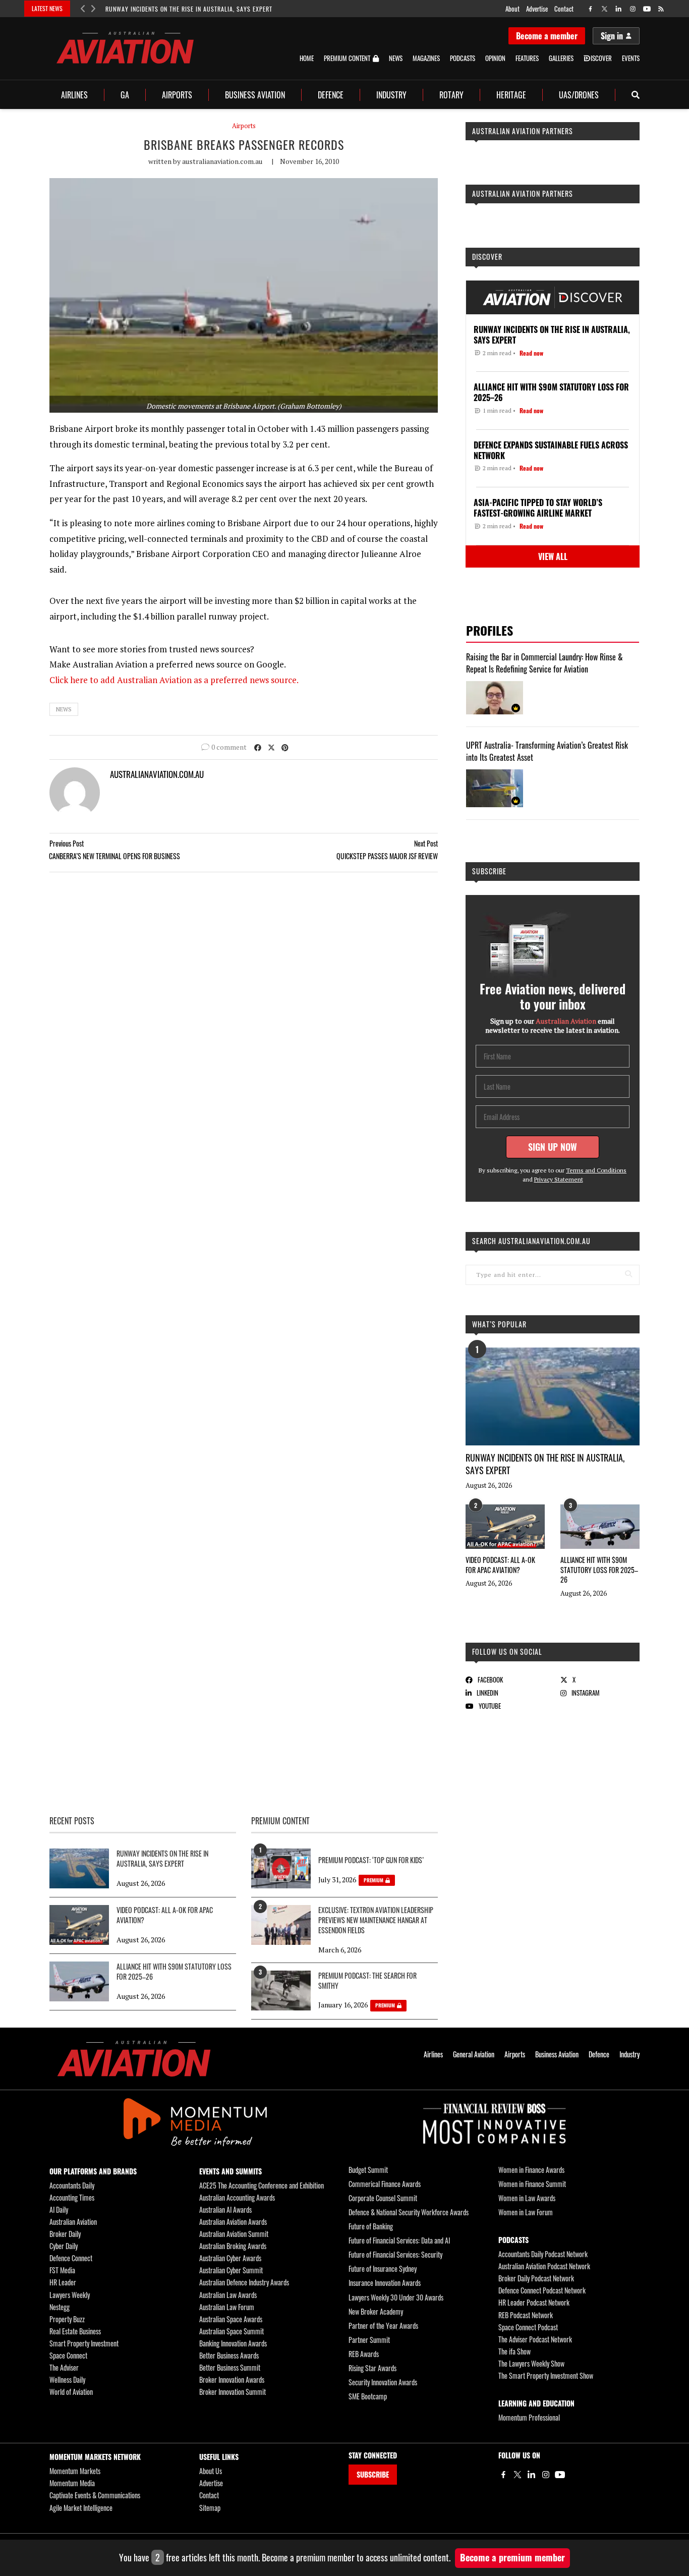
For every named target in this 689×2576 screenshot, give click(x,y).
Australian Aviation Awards (233, 2222)
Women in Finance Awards (531, 2170)
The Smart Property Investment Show (546, 2375)
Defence (331, 95)
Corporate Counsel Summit (383, 2198)
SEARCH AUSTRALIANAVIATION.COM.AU (531, 1241)
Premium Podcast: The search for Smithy (367, 1981)
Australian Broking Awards (233, 2246)
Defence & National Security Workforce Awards (409, 2212)
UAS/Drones (579, 95)
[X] (518, 2475)
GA (125, 95)
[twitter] (605, 9)
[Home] (134, 2059)
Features (527, 58)
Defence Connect (71, 2258)
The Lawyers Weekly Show (531, 2363)
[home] (125, 48)
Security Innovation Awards (383, 2382)
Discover (487, 257)
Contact (564, 9)
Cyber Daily (64, 2246)
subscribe (489, 871)
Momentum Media (72, 2483)
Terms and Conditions (596, 1170)
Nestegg (60, 2307)
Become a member (547, 36)
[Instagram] (546, 2475)
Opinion (495, 58)
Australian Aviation (73, 2222)
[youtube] (647, 9)
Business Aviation (255, 95)
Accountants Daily (72, 2185)
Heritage (511, 95)
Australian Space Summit (232, 2331)
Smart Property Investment (84, 2343)
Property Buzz (67, 2319)
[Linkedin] (532, 2475)
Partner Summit (369, 2340)
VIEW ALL (553, 556)
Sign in (612, 36)
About (512, 9)
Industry (391, 95)
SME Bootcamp (368, 2396)
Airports (177, 95)
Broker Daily (65, 2234)
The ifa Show (514, 2351)
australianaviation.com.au (222, 161)
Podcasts (463, 58)
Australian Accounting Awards (237, 2197)
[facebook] (590, 9)
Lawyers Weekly (70, 2295)
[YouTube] (560, 2475)
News (396, 58)
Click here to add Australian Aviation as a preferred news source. (174, 680)
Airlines (74, 95)
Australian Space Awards (231, 2319)
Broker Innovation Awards (232, 2379)
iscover (601, 58)
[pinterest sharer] (285, 747)
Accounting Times (72, 2197)
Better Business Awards (229, 2355)
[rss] (661, 9)
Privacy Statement (559, 1179)
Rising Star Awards (372, 2368)
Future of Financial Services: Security (395, 2254)
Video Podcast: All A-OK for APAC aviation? (500, 1565)
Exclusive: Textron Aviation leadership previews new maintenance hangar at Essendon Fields (376, 1920)
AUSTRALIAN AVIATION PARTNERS (523, 131)
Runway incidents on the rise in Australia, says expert (189, 9)
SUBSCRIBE (373, 2474)
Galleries (561, 58)
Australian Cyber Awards (230, 2258)
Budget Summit (368, 2170)
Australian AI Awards (225, 2209)
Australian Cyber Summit (231, 2270)
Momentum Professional (529, 2417)
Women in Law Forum (526, 2212)
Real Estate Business (75, 2331)
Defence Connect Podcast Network (542, 2290)
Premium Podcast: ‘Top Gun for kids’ (371, 1860)
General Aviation (474, 2054)
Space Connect (68, 2355)
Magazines (426, 58)
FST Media (62, 2270)
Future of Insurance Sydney (383, 2269)
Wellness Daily (67, 2379)
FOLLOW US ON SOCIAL (507, 1651)
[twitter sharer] (271, 747)
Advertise (537, 9)
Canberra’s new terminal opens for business (114, 856)
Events (631, 58)
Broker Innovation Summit (233, 2392)
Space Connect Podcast (528, 2327)
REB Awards (364, 2354)
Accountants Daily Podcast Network (543, 2254)
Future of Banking (371, 2226)
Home (307, 58)
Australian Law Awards (228, 2295)
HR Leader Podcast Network (534, 2302)
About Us (211, 2471)
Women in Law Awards (527, 2198)
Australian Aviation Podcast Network (544, 2266)
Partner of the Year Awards (383, 2326)
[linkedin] (619, 9)
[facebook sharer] (258, 747)
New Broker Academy (376, 2311)
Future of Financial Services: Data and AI (399, 2240)
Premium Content (347, 59)
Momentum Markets (75, 2471)
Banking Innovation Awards (233, 2343)
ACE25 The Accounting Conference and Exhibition (262, 2185)
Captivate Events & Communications (95, 2495)
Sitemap (210, 2508)
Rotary (451, 95)
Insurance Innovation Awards (385, 2283)
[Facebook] (503, 2475)
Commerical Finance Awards (385, 2184)
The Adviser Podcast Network (535, 2339)
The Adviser (64, 2367)
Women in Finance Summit (532, 2184)
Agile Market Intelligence (81, 2508)
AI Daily (59, 2209)
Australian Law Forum (227, 2307)
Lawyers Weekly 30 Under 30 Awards (396, 2297)
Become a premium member (512, 2557)
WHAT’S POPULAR (499, 1324)
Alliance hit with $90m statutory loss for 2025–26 (599, 1570)
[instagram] (633, 9)
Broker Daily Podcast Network (536, 2278)
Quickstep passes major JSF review (387, 856)
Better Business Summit (230, 2367)
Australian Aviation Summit (234, 2234)
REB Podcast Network (526, 2315)
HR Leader (63, 2282)
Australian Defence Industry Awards (244, 2282)
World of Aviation (71, 2392)
